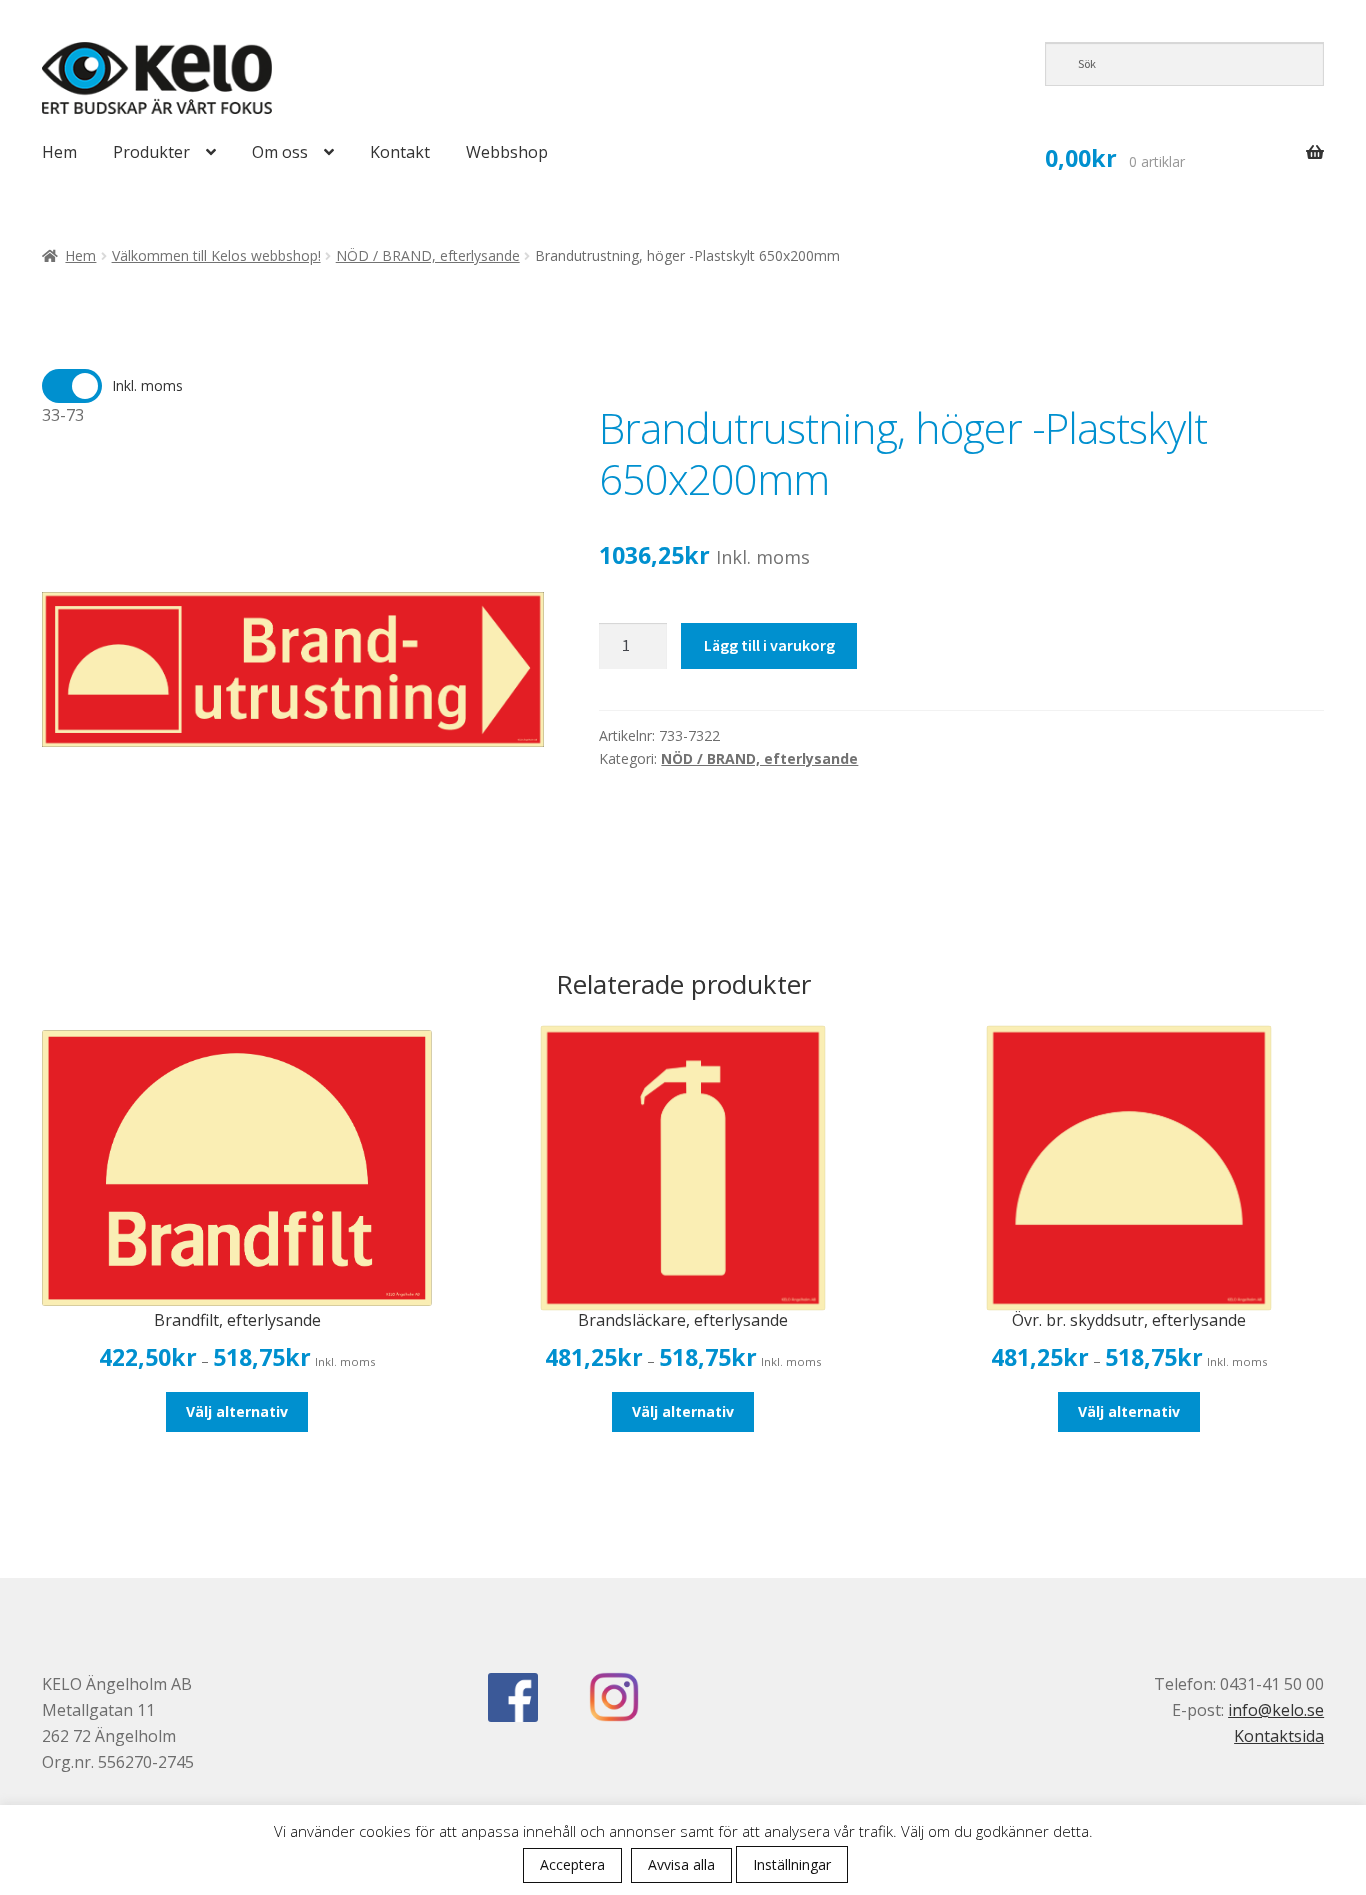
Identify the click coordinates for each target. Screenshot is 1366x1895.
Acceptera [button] (572, 1864)
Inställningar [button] (792, 1864)
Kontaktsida (1279, 1736)
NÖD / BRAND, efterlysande (428, 255)
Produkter (151, 152)
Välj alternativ (237, 1411)
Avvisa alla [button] (681, 1864)
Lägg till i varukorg (769, 645)
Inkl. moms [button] (147, 385)
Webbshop (507, 152)
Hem (59, 152)
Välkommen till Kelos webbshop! (216, 255)
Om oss (280, 152)
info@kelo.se (1276, 1710)
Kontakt (400, 152)
